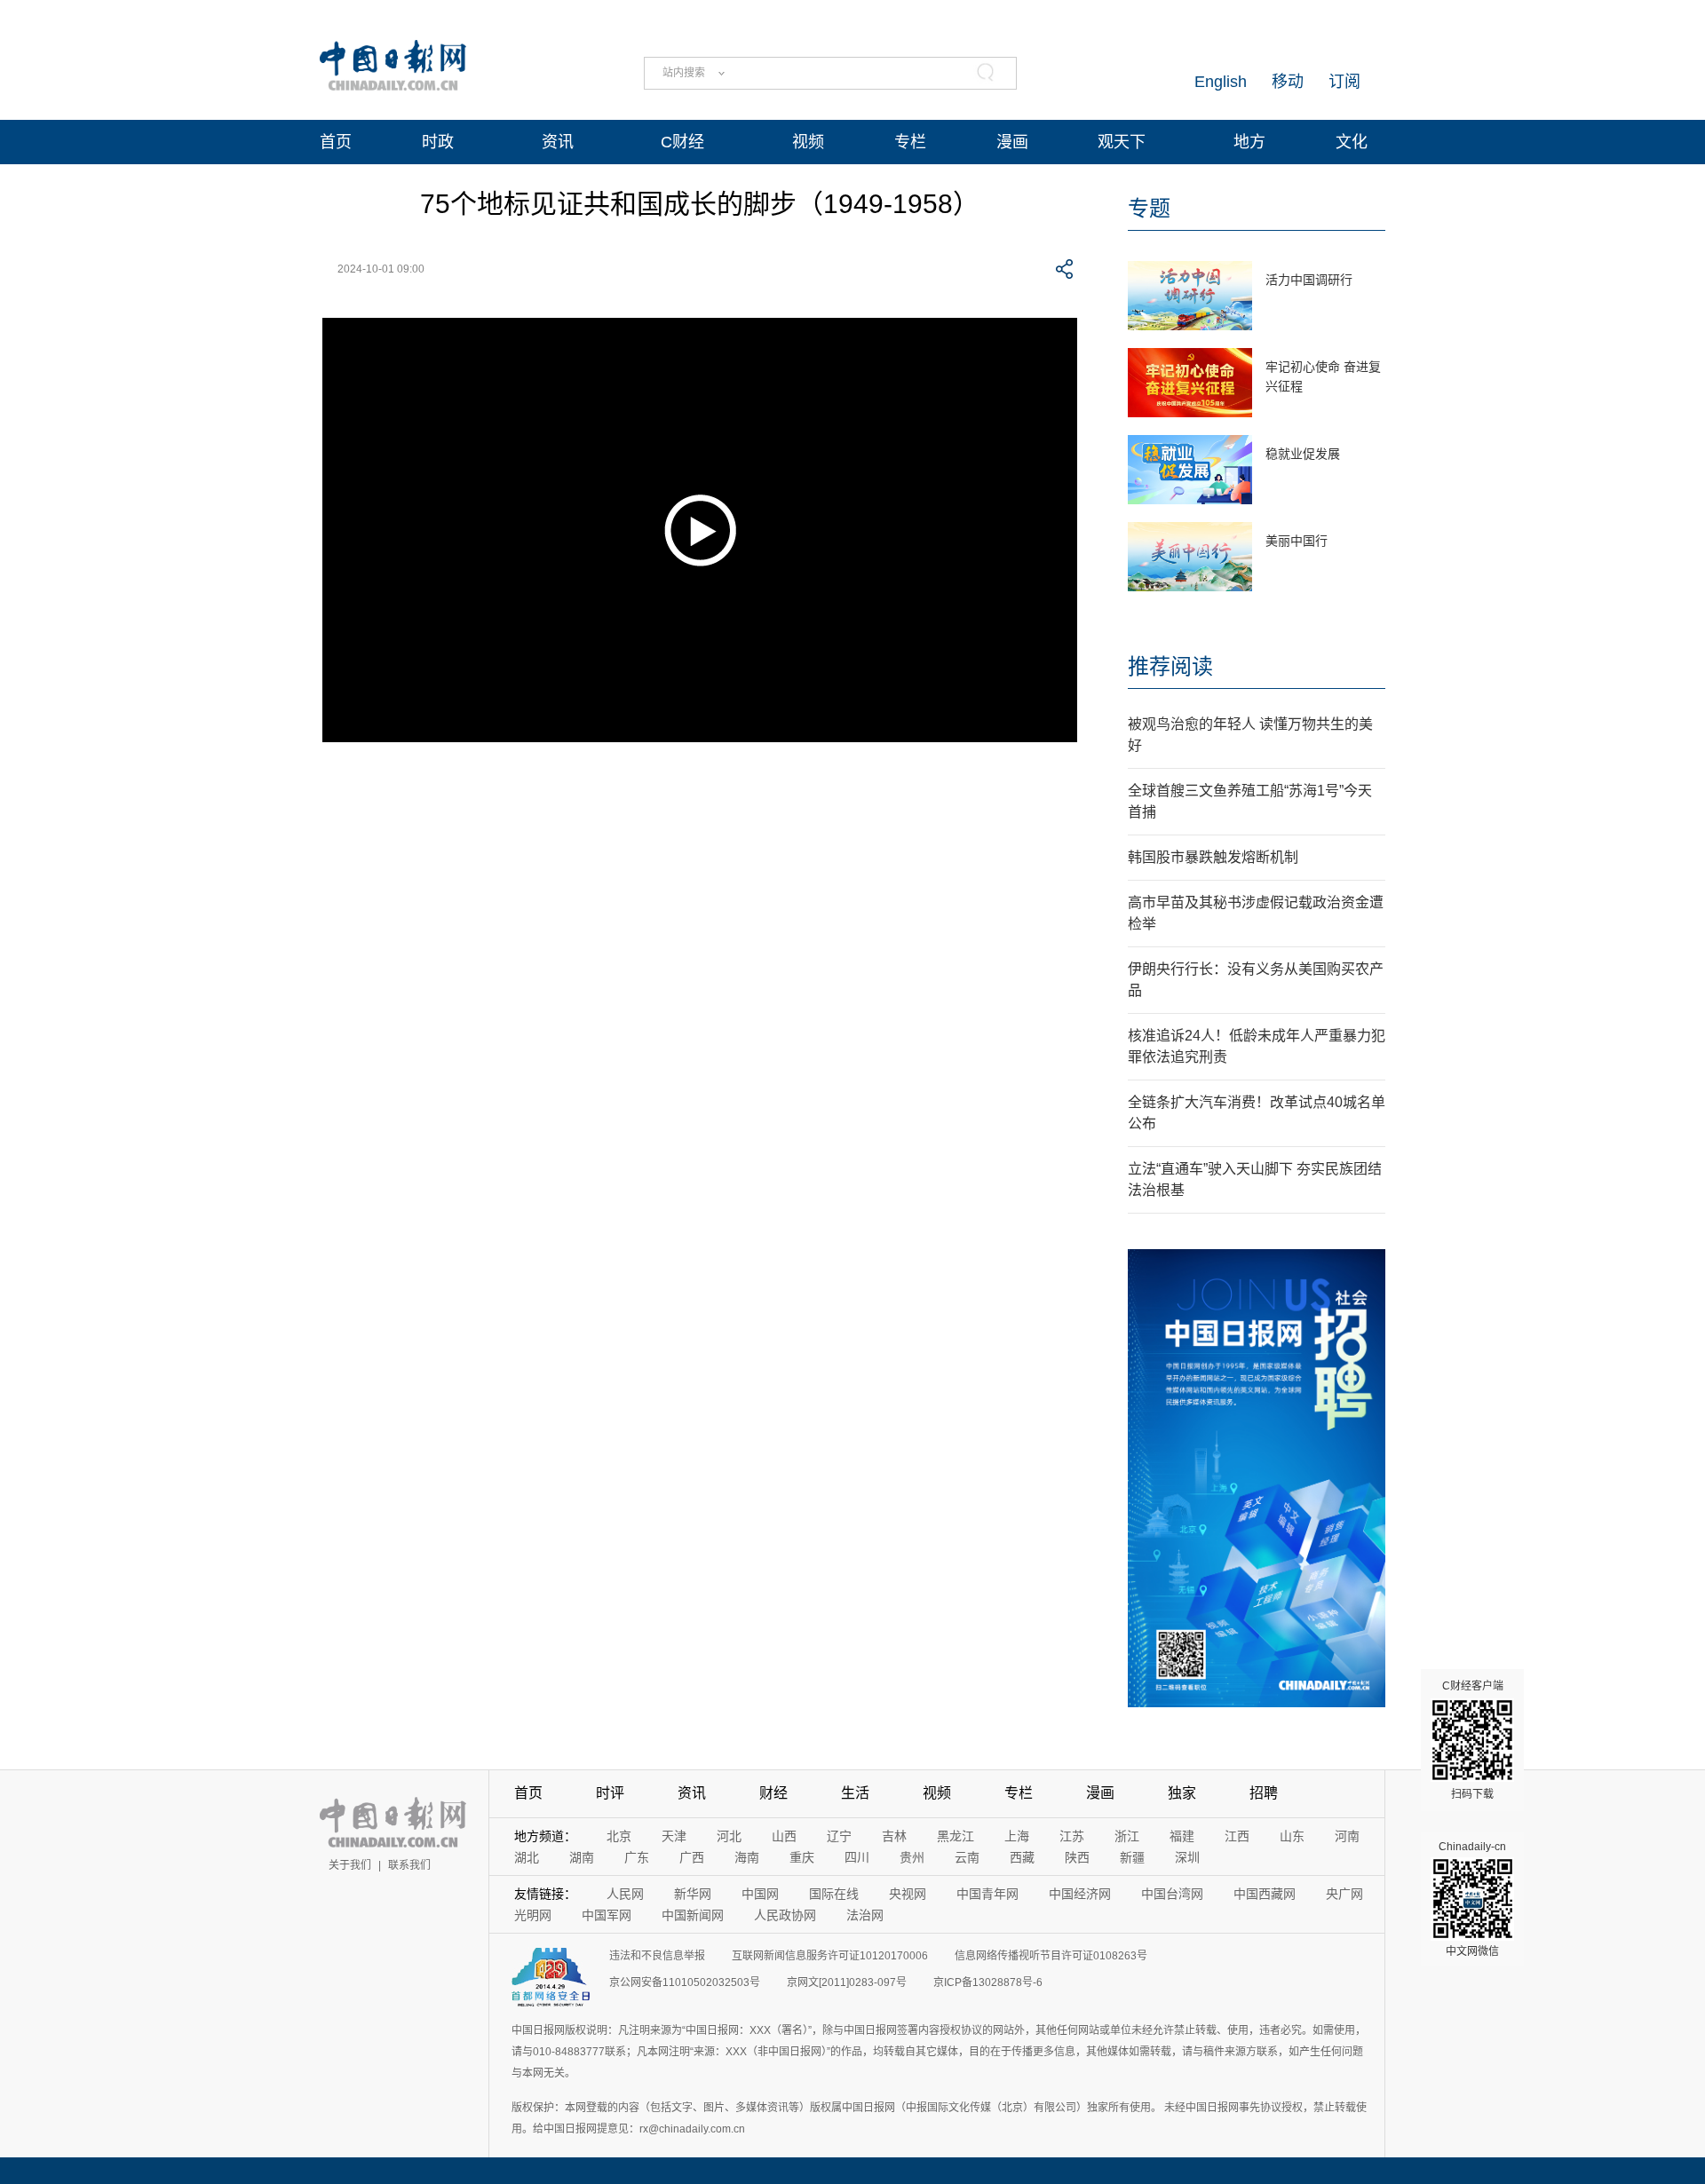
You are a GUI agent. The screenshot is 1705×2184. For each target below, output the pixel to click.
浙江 (1127, 1836)
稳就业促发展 (1303, 454)
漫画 (1012, 142)
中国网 (760, 1894)
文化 (1352, 142)
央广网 (1344, 1894)
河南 (1347, 1836)
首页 (336, 142)
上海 (1017, 1836)
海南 (747, 1857)
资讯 (558, 142)
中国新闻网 (693, 1915)
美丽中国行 (1297, 541)
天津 (674, 1836)
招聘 (1264, 1793)
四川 (857, 1857)
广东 (637, 1857)
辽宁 (839, 1836)
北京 (619, 1836)
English (1221, 82)
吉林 (894, 1836)
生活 (855, 1793)
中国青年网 (987, 1894)
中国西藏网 (1265, 1894)
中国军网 (607, 1915)
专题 (1149, 208)
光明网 (533, 1915)
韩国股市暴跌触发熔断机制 (1213, 857)
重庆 (802, 1857)
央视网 (908, 1894)
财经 (773, 1793)
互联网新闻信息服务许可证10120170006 (830, 1956)
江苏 (1072, 1836)
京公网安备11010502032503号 (685, 1982)
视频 (808, 142)
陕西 (1077, 1857)
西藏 (1022, 1857)
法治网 (865, 1915)
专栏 (910, 142)
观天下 (1122, 142)
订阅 (1344, 82)
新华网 (693, 1894)
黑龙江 (956, 1836)
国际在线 (834, 1894)
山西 (784, 1836)
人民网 (625, 1894)
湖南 (582, 1857)
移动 (1288, 82)
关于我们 (350, 1865)
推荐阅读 (1170, 666)
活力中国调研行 (1309, 280)
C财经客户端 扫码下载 (1473, 1740)
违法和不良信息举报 (657, 1956)
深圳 (1187, 1857)
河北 (729, 1836)
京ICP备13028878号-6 (988, 1982)
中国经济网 (1080, 1894)
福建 (1182, 1836)
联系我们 (409, 1865)
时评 (610, 1793)
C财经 (682, 142)
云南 (967, 1857)
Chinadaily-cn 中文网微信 (1472, 1899)
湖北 (527, 1857)
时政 (438, 142)
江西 (1237, 1836)
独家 (1182, 1793)
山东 (1292, 1836)
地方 (1249, 142)
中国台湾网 (1172, 1894)
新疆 (1132, 1857)
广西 (692, 1857)
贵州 (912, 1857)
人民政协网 (785, 1915)
